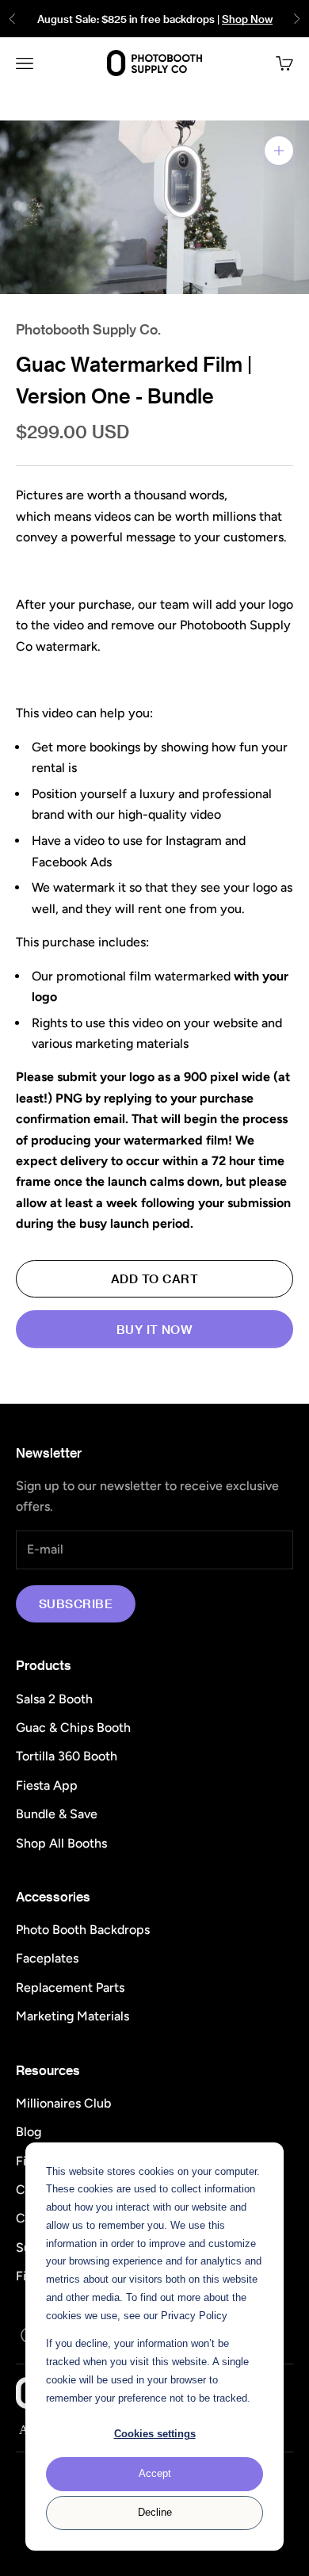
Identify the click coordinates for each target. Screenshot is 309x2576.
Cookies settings (155, 2434)
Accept (155, 2473)
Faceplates (47, 1958)
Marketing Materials (72, 2016)
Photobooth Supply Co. (88, 329)
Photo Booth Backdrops (83, 1930)
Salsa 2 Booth (54, 1699)
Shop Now (247, 19)
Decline (155, 2512)
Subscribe (76, 1603)
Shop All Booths (61, 1843)
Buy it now (155, 1329)
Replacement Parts (70, 1987)
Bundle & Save (57, 1814)
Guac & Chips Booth (73, 1728)
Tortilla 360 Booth (67, 1756)
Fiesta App (47, 1785)
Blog (29, 2132)
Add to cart (154, 1278)
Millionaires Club (63, 2103)
